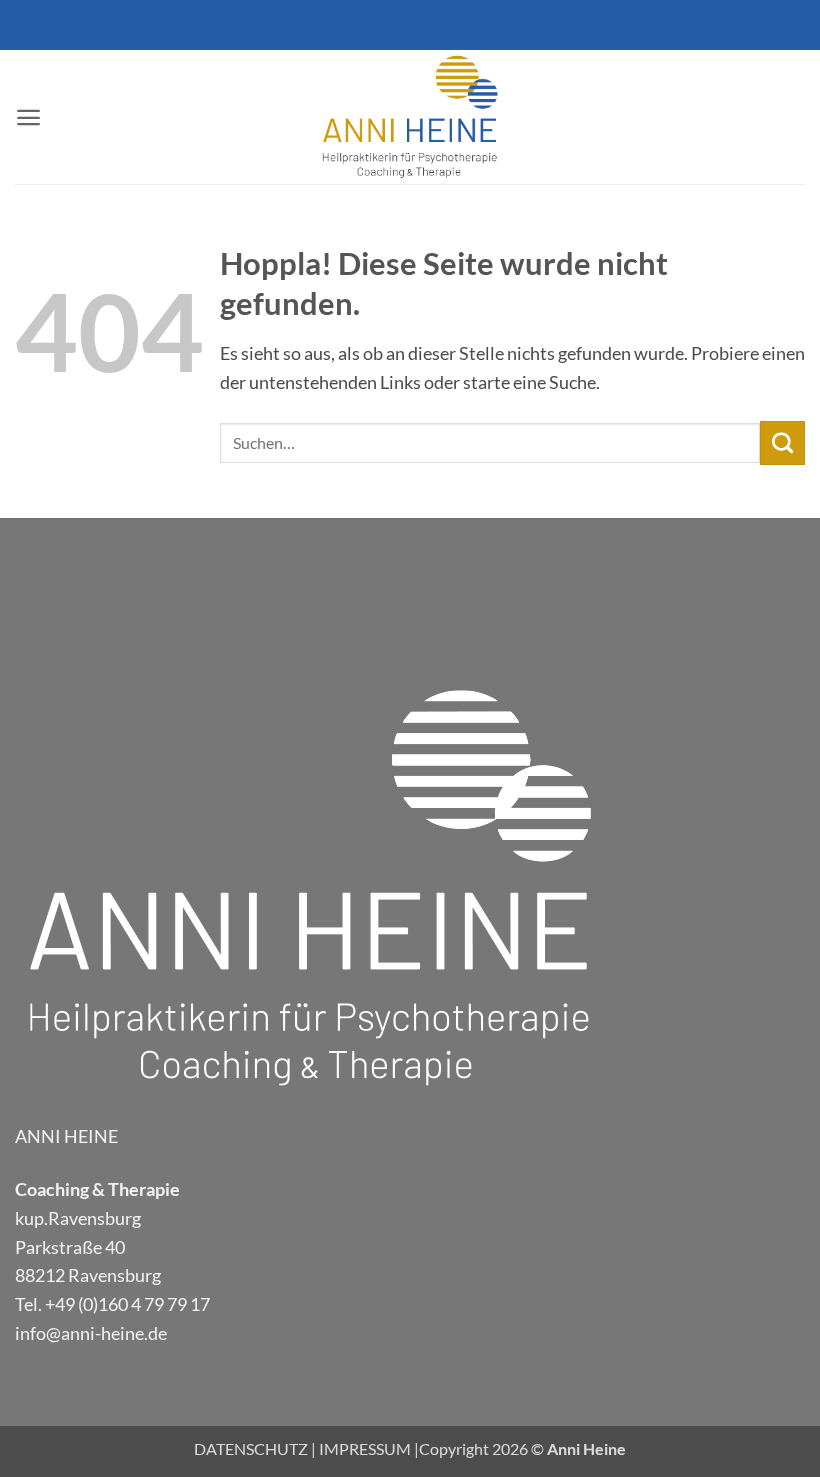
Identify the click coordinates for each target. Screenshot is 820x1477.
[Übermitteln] (782, 443)
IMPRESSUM (365, 1448)
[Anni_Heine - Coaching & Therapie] (410, 117)
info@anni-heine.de (91, 1333)
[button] (28, 117)
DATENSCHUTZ (251, 1448)
